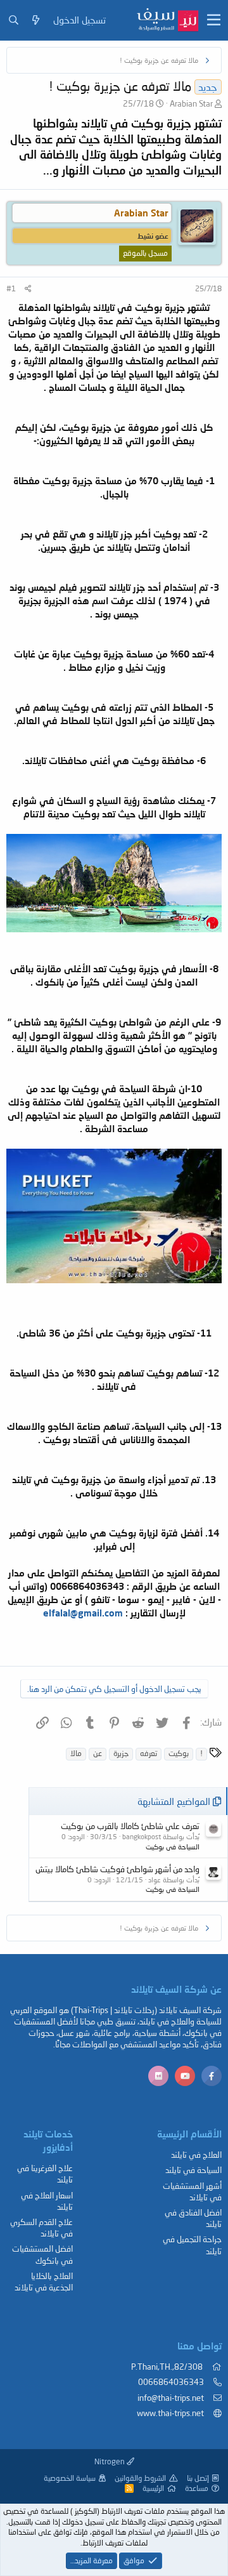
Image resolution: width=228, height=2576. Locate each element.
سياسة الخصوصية (70, 2478)
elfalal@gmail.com (83, 1613)
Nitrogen (111, 2461)
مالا (76, 1753)
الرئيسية (153, 2488)
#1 (11, 288)
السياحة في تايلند (193, 2170)
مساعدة (197, 2488)
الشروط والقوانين (140, 2478)
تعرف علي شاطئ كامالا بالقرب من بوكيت (130, 1826)
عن (98, 1753)
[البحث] (14, 20)
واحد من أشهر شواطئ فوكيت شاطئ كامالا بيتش (117, 1869)
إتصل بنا (198, 2478)
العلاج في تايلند (196, 2155)
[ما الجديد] (36, 20)
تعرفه (149, 1753)
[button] (214, 20)
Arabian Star (191, 103)
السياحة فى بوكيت (173, 1846)
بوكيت (179, 1753)
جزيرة (121, 1753)
